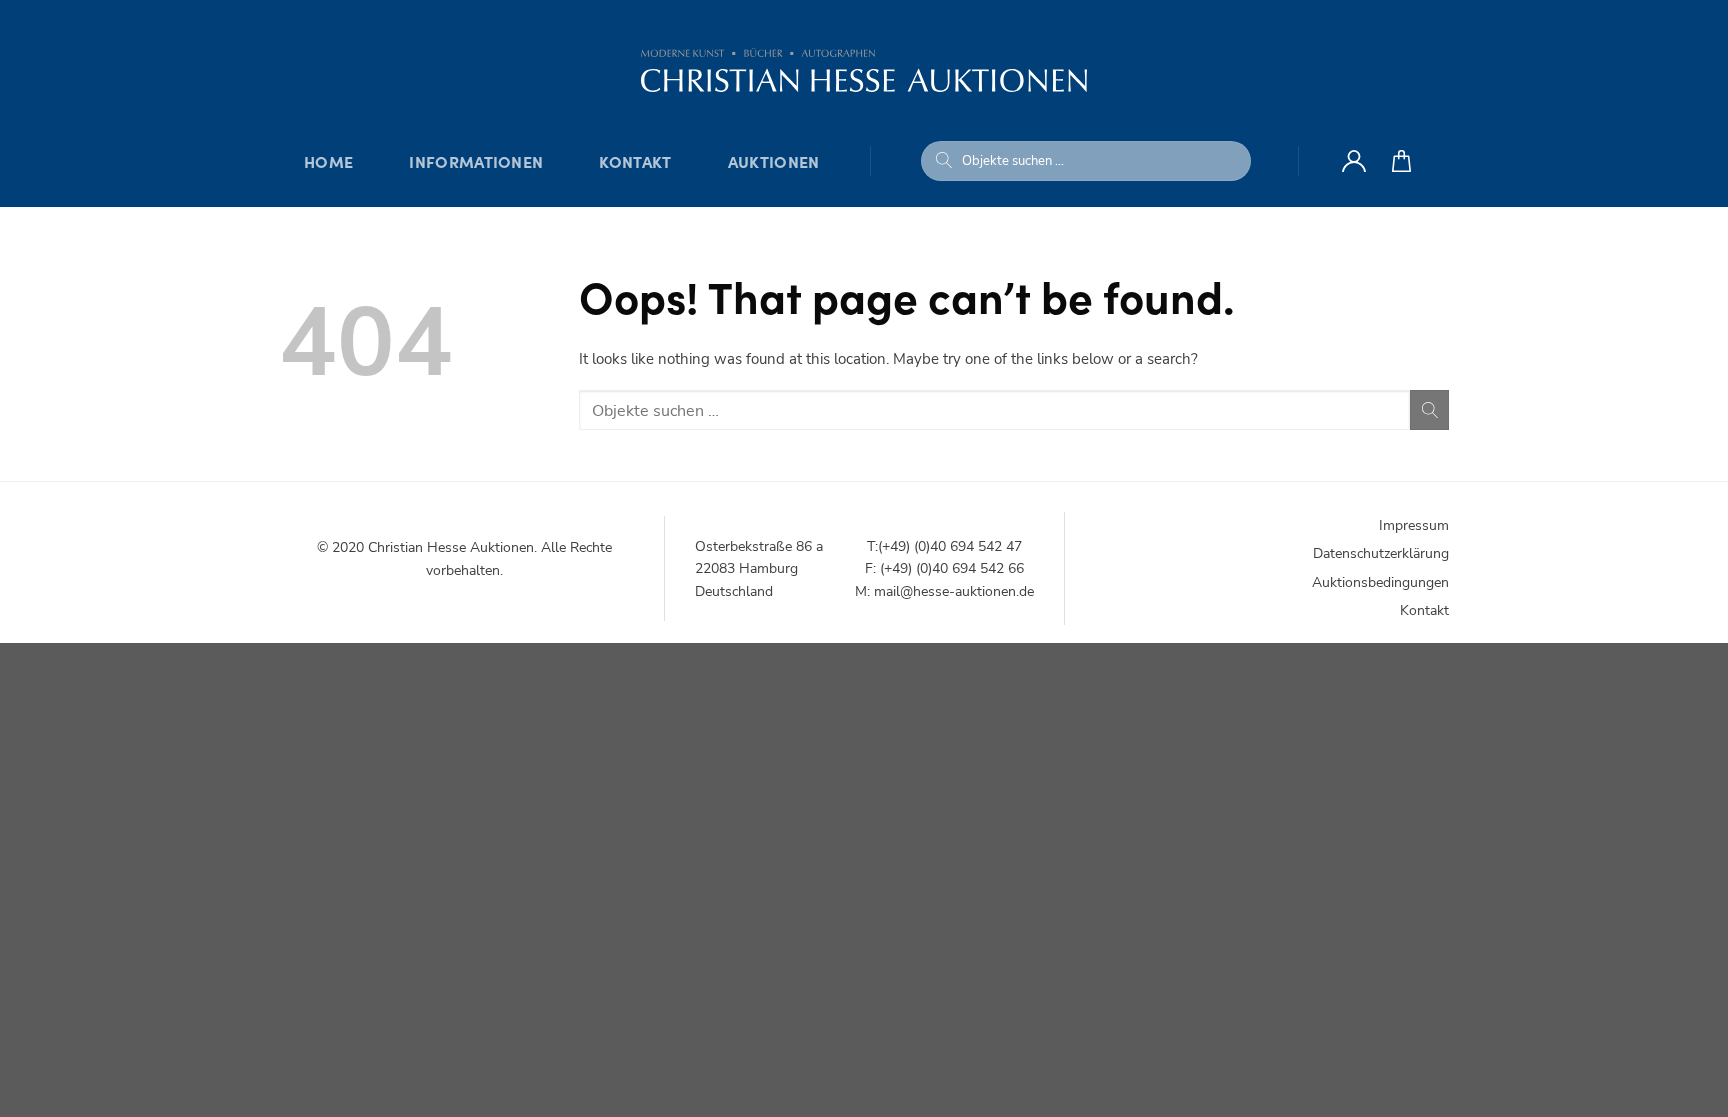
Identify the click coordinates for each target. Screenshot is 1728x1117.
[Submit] (944, 161)
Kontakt (635, 161)
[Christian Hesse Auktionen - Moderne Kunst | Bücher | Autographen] (864, 70)
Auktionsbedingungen (1380, 582)
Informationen (476, 161)
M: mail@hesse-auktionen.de (944, 591)
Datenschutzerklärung (1381, 553)
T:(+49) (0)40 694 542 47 (944, 546)
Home (328, 161)
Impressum (1414, 525)
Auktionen (774, 161)
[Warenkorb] (1401, 161)
